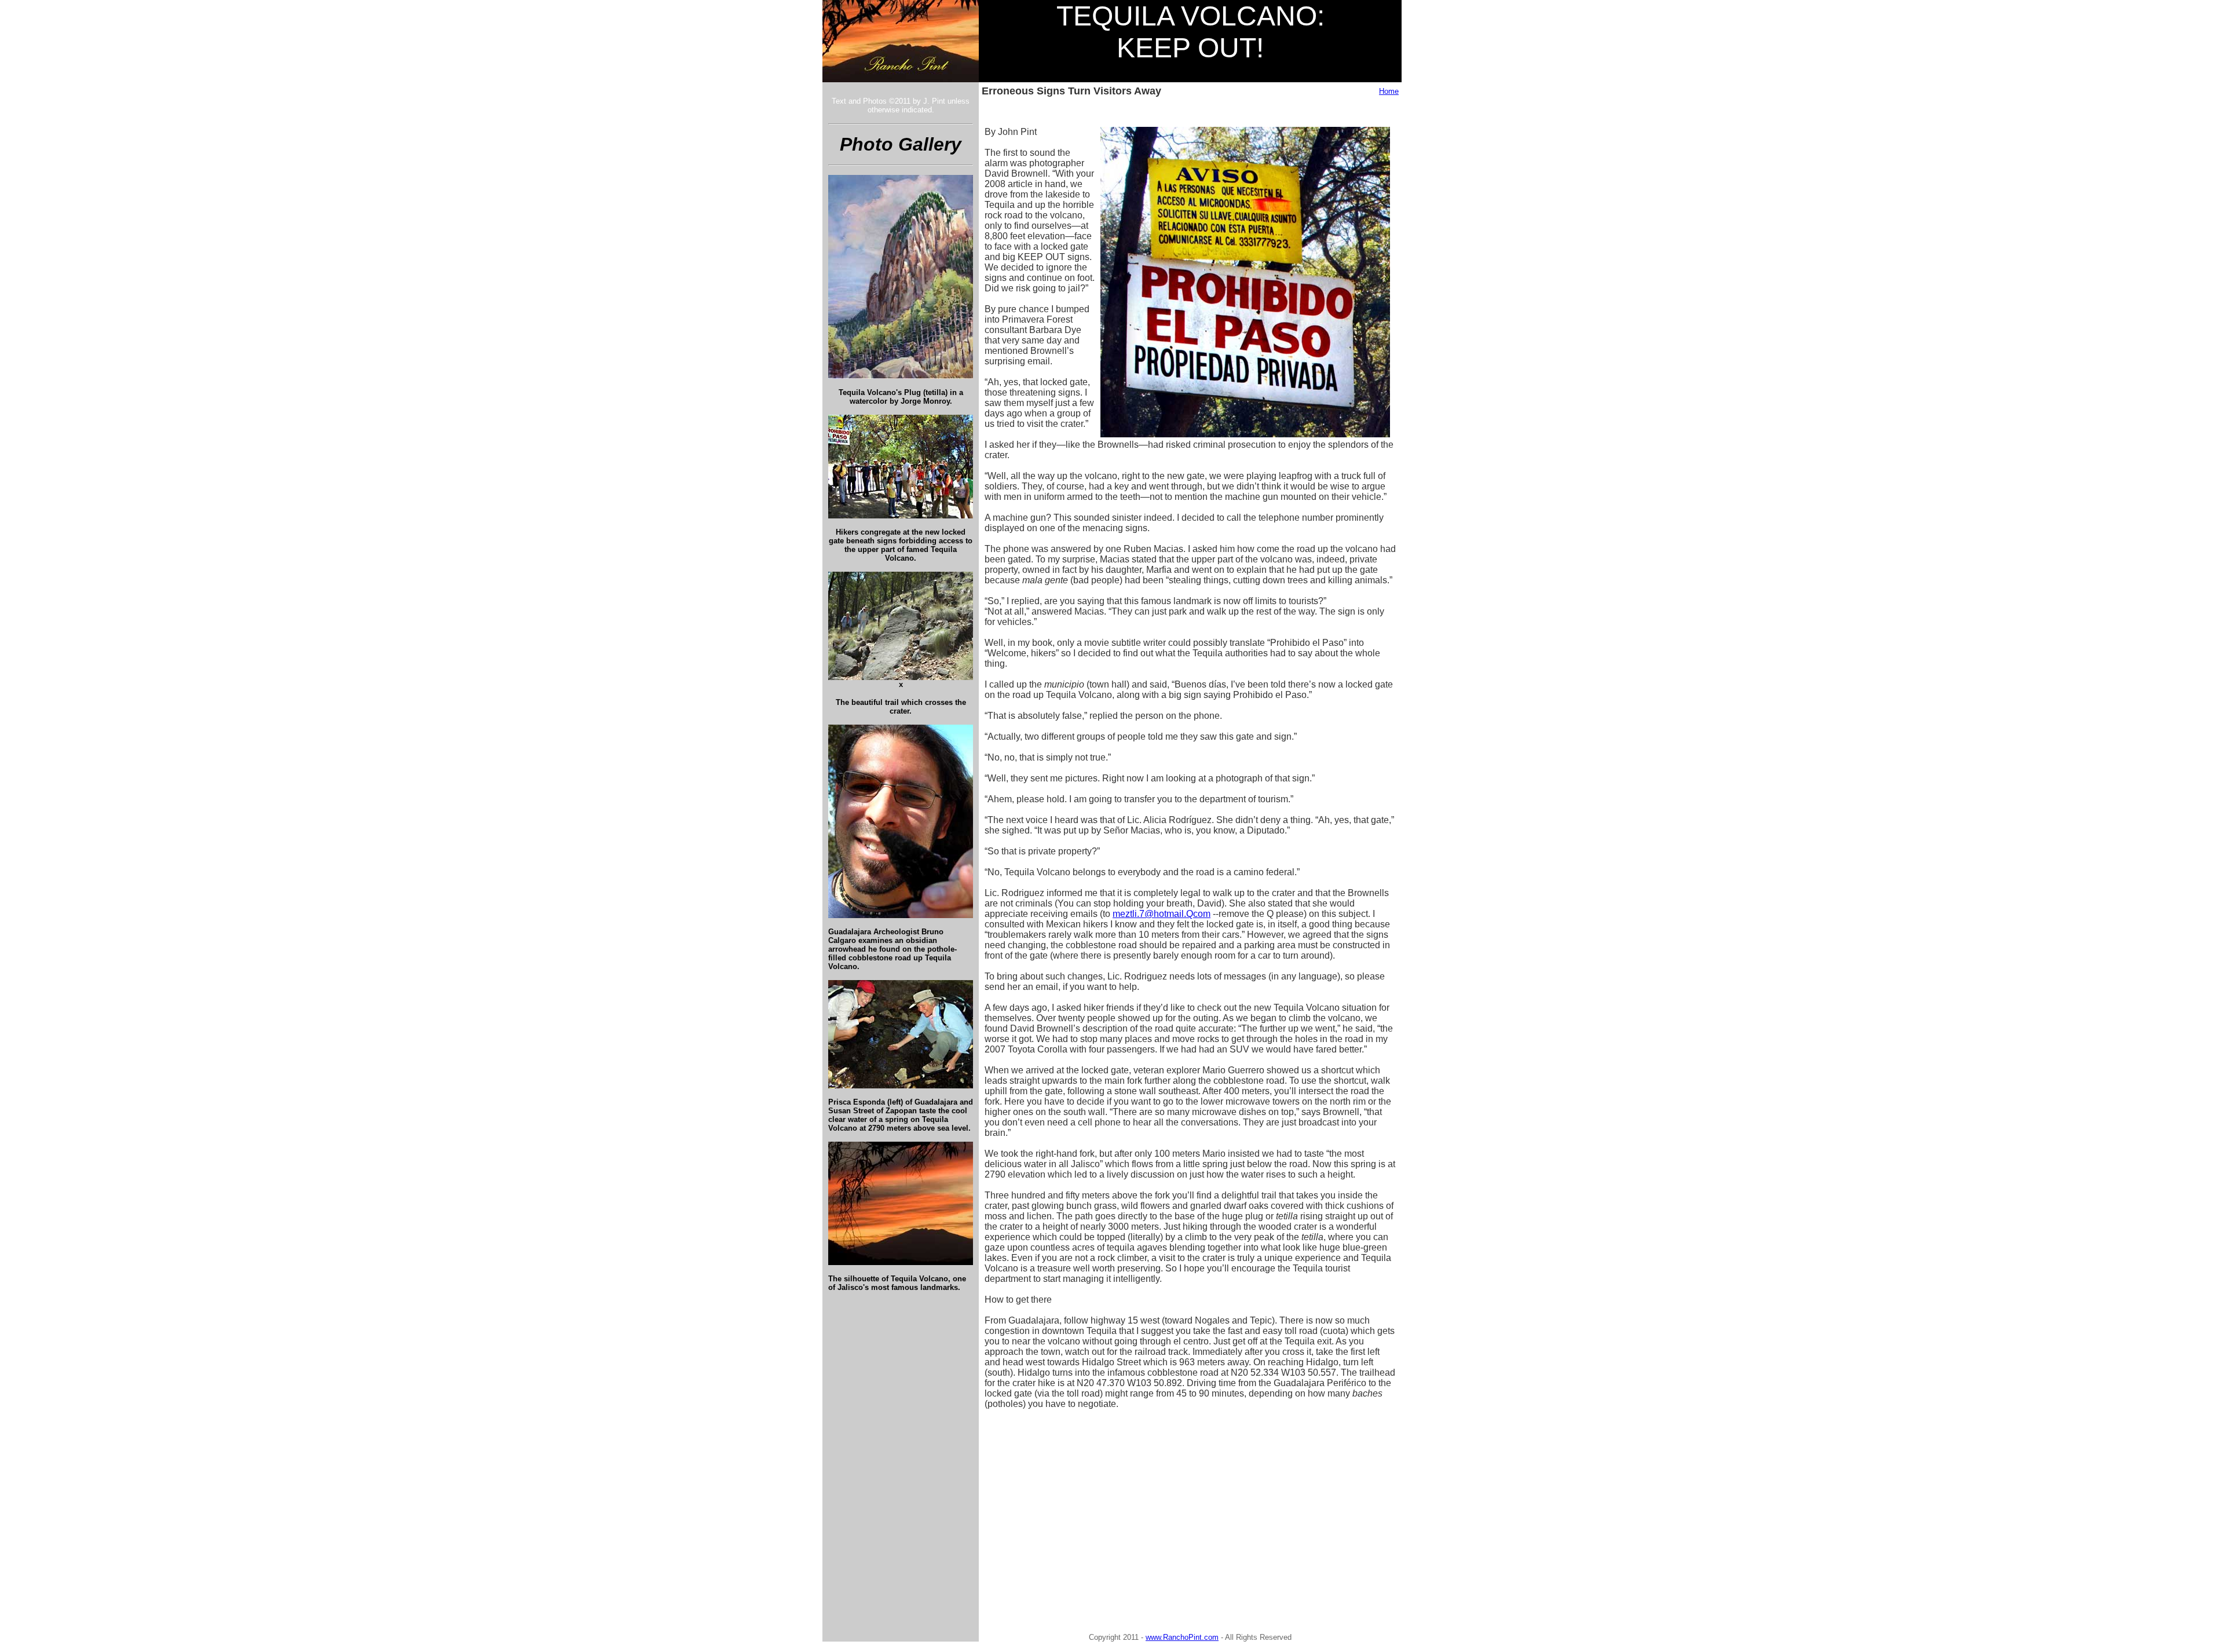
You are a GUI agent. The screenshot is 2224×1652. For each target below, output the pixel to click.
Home (1389, 91)
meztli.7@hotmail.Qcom (1162, 914)
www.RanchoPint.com (1182, 1637)
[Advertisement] (1084, 1501)
